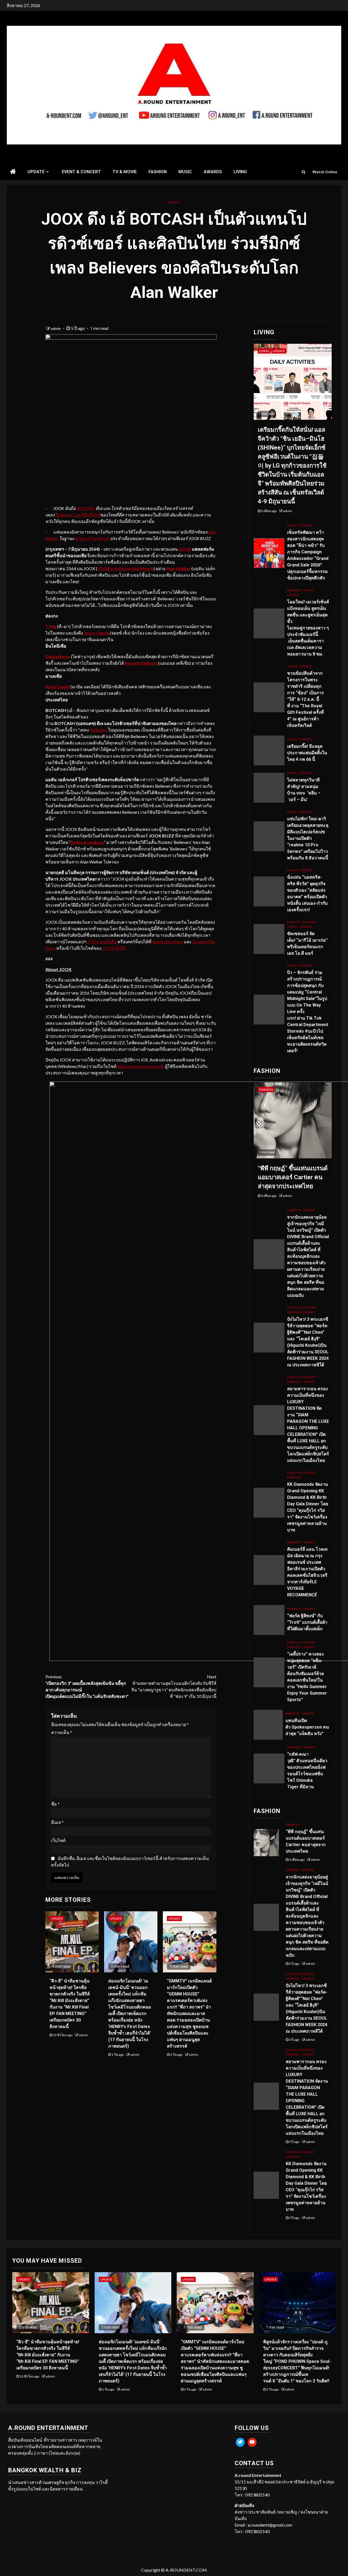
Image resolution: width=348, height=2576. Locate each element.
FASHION (158, 172)
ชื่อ (55, 1804)
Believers (98, 730)
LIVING (240, 172)
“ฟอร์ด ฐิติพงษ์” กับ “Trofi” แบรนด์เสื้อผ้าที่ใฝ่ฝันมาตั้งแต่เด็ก (307, 1622)
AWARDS (213, 172)
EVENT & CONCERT (81, 172)
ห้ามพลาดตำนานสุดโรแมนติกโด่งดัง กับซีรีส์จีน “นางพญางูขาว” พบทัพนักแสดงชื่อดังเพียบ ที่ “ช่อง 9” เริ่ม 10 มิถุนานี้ (174, 1686)
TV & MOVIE (125, 172)
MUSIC (185, 172)
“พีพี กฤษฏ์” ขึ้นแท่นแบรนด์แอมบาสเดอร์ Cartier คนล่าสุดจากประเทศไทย (293, 1177)
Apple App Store (168, 942)
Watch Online (325, 172)
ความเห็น (62, 1732)
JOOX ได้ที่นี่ (114, 948)
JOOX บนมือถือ (102, 942)
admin (56, 328)
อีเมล (57, 1822)
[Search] (304, 172)
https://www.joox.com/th (141, 1066)
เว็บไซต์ (58, 1840)
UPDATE (36, 172)
